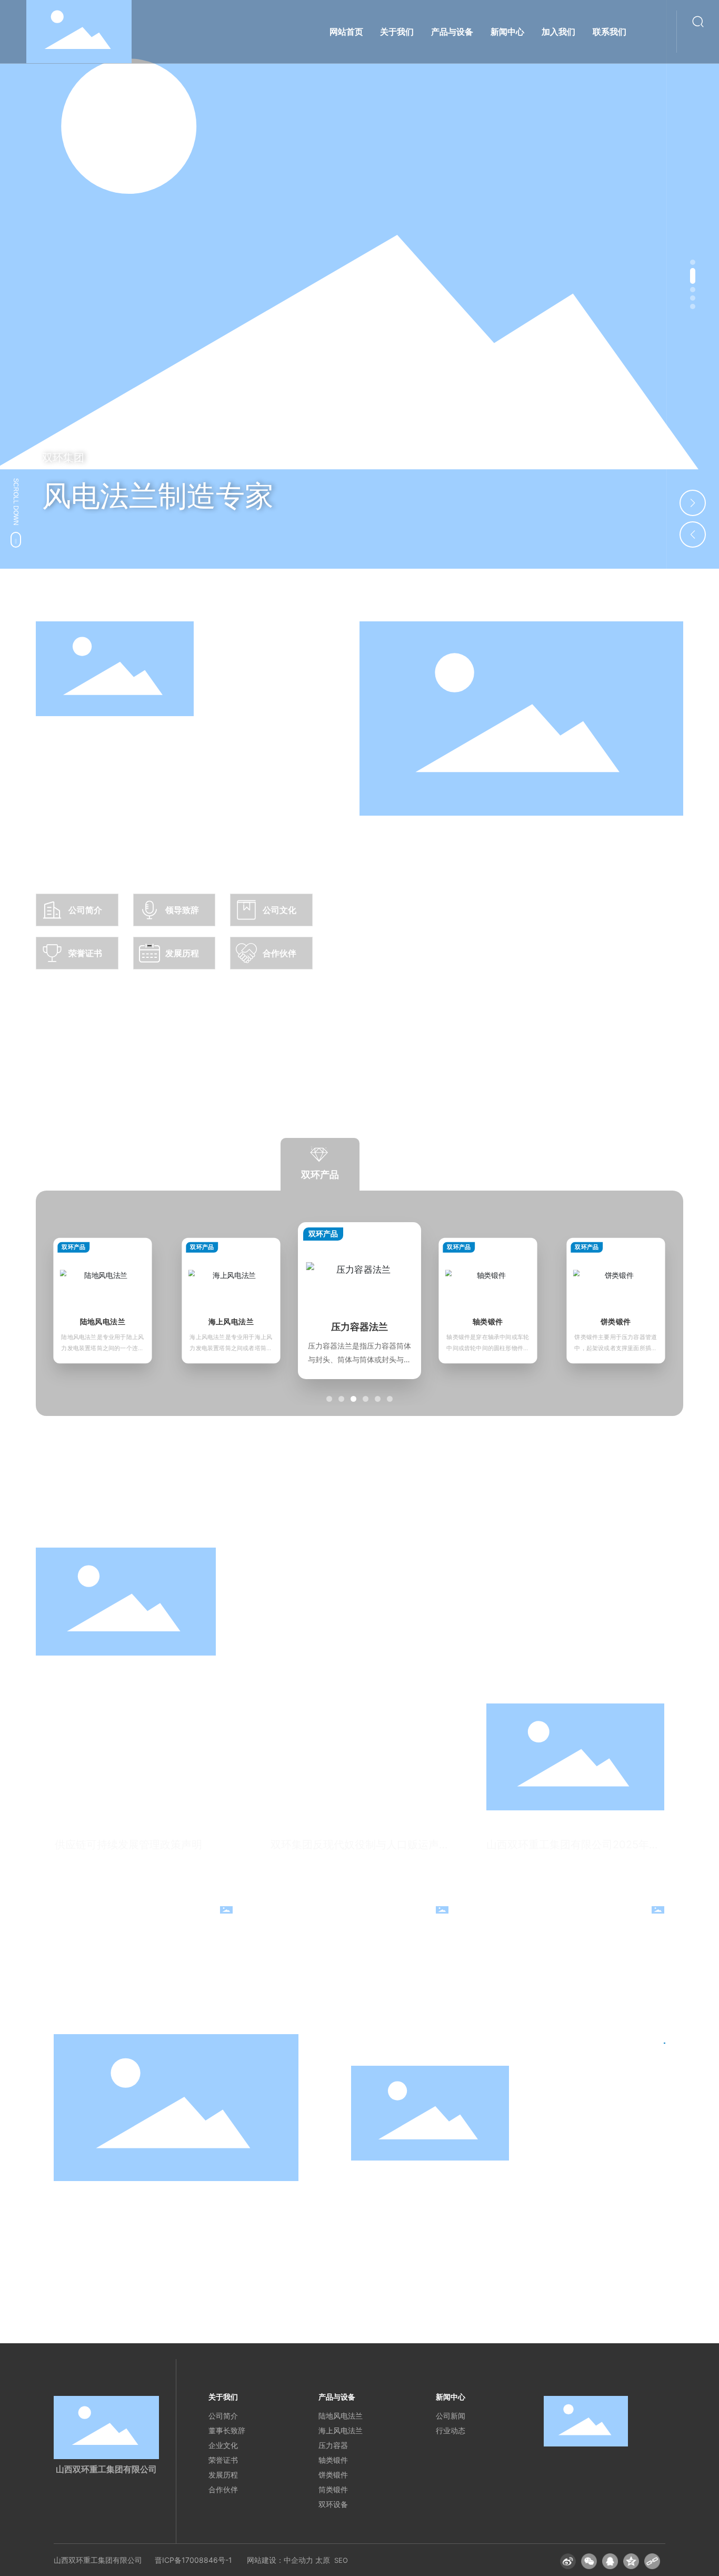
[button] (693, 262)
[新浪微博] (568, 2561)
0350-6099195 (406, 2196)
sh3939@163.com (412, 2213)
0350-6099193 (406, 2179)
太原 (323, 2560)
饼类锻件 (488, 1321)
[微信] (589, 2561)
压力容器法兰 (231, 1321)
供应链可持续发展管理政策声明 (128, 1845)
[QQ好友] (610, 2561)
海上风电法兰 (103, 1321)
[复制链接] (652, 2561)
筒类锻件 (616, 1321)
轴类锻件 (359, 1327)
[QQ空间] (631, 2561)
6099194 (459, 2179)
